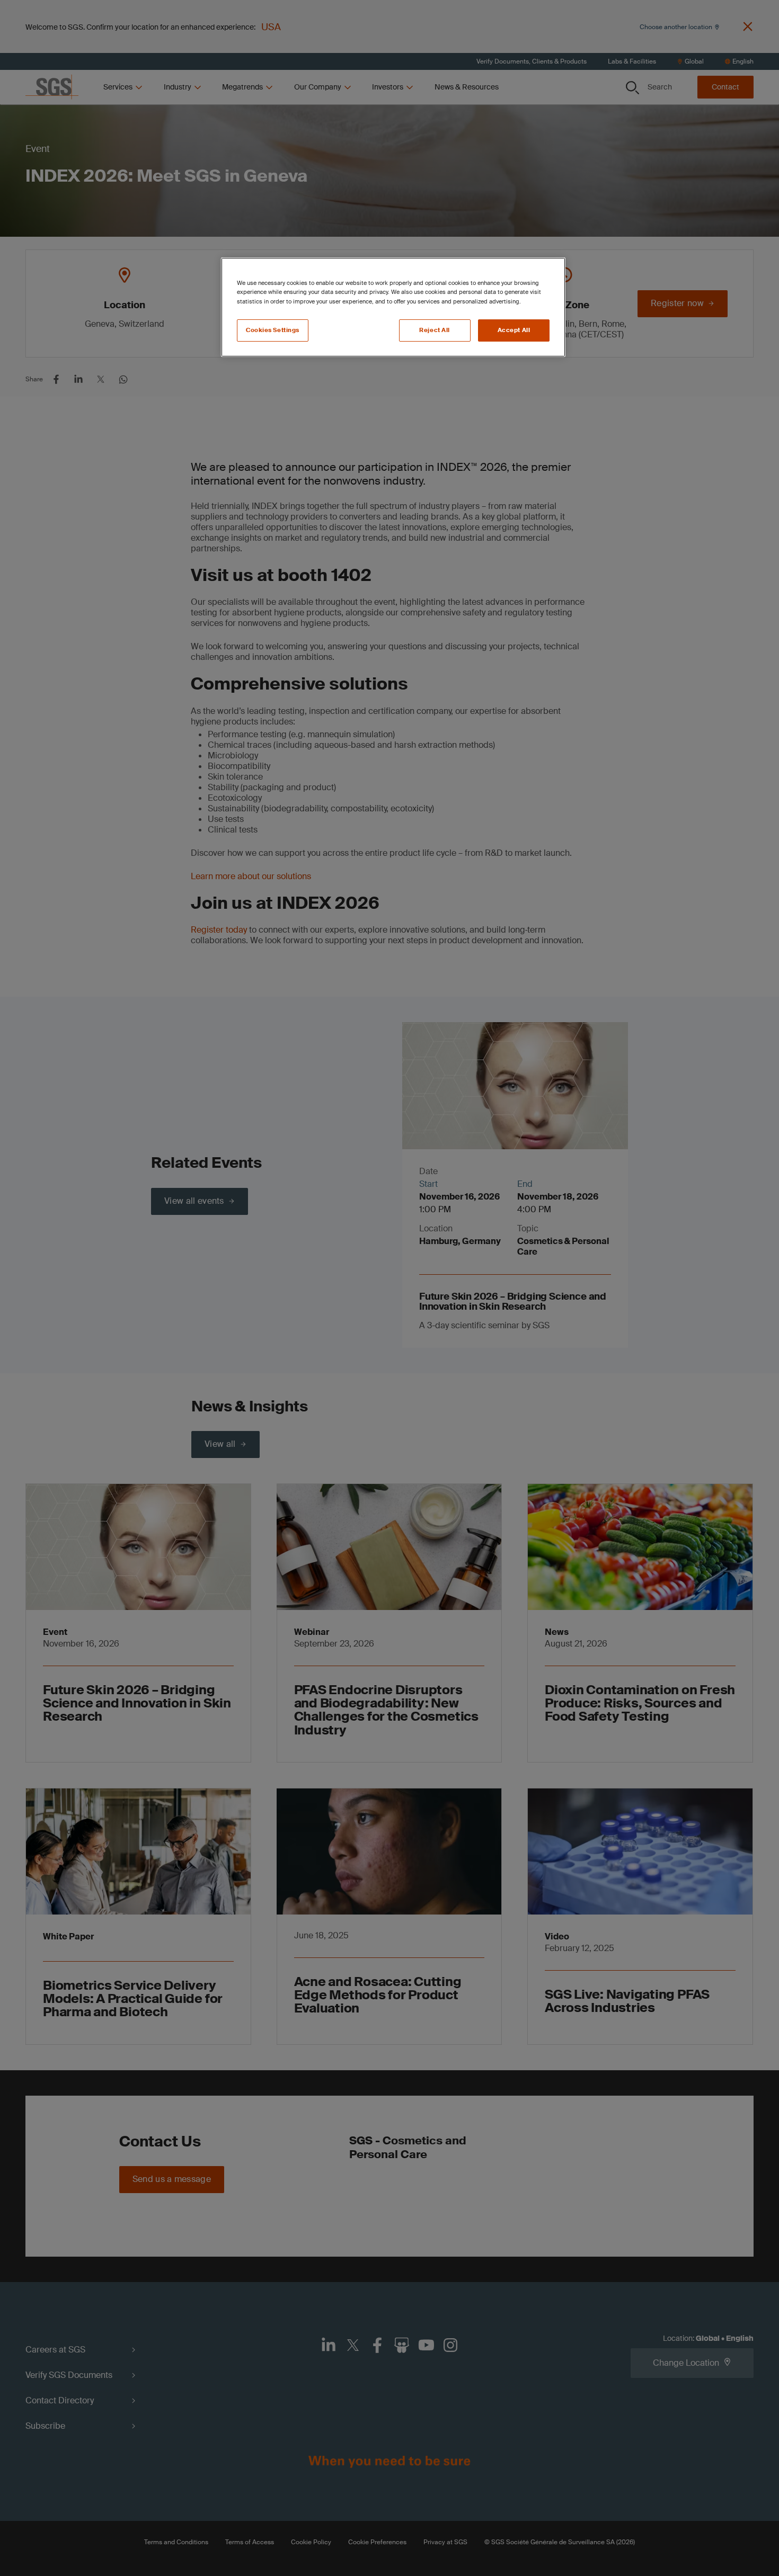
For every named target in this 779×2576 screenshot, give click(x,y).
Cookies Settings (273, 330)
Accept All (514, 330)
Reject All (435, 330)
